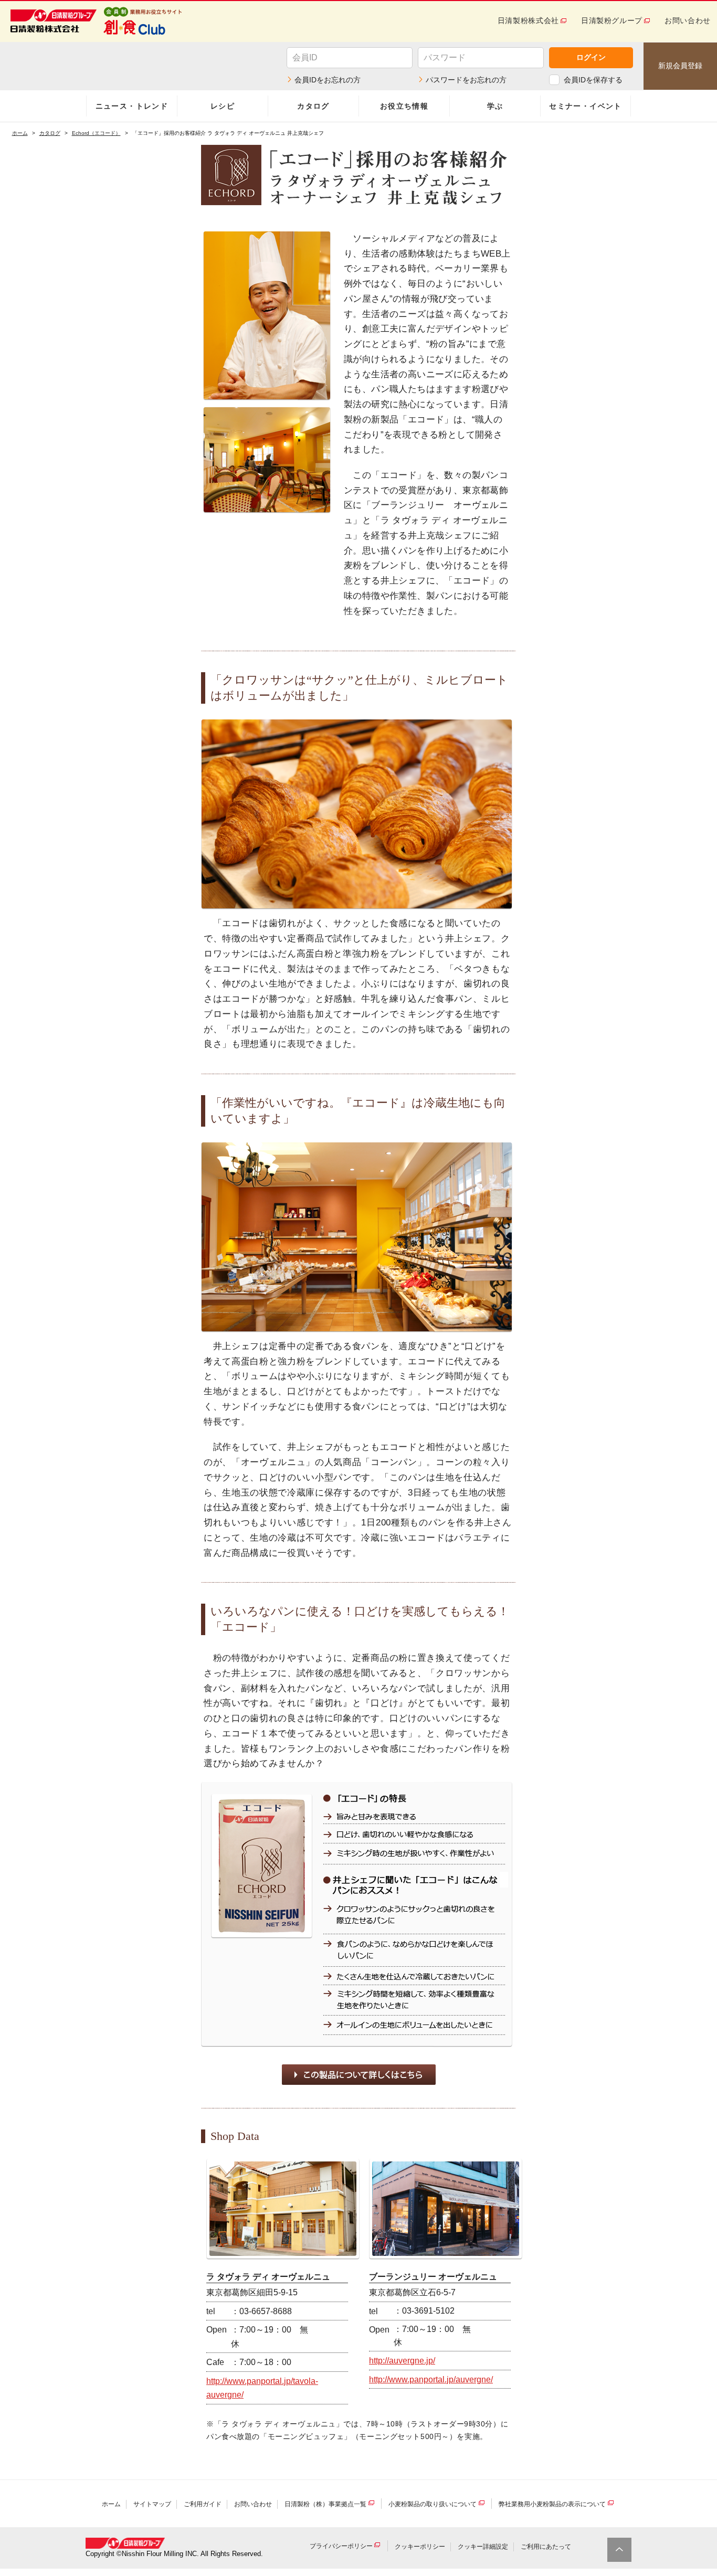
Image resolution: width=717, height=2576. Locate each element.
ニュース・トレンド (132, 106)
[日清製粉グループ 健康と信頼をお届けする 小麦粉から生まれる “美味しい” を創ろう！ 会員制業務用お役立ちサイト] (144, 21)
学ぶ (495, 106)
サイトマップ (152, 2504)
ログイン (591, 57)
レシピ (223, 106)
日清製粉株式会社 (528, 20)
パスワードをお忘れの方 (466, 80)
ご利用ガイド (203, 2504)
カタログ (313, 106)
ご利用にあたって (546, 2547)
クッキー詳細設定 (483, 2547)
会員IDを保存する (593, 80)
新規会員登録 (680, 66)
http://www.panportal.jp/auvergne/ (431, 2379)
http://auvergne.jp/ (402, 2361)
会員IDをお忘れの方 (328, 80)
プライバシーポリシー (341, 2547)
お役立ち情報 (404, 106)
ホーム (20, 133)
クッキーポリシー (420, 2547)
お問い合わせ (688, 20)
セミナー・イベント (586, 106)
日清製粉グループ (612, 20)
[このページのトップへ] (619, 2550)
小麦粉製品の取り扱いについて (433, 2504)
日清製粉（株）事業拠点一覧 (325, 2504)
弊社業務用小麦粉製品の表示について (552, 2504)
